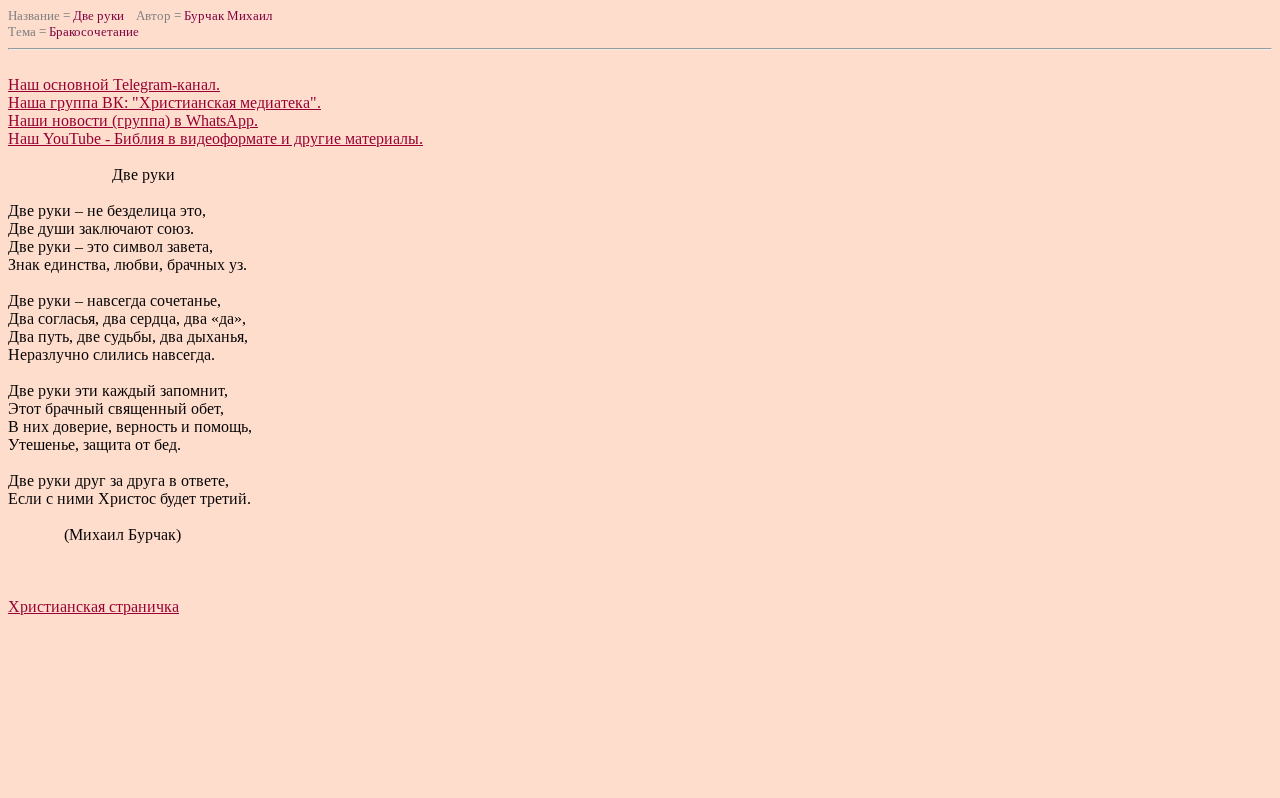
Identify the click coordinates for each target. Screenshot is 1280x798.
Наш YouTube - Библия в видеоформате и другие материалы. (215, 138)
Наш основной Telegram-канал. (114, 84)
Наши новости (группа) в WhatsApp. (133, 120)
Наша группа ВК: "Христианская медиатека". (164, 102)
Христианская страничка (93, 606)
